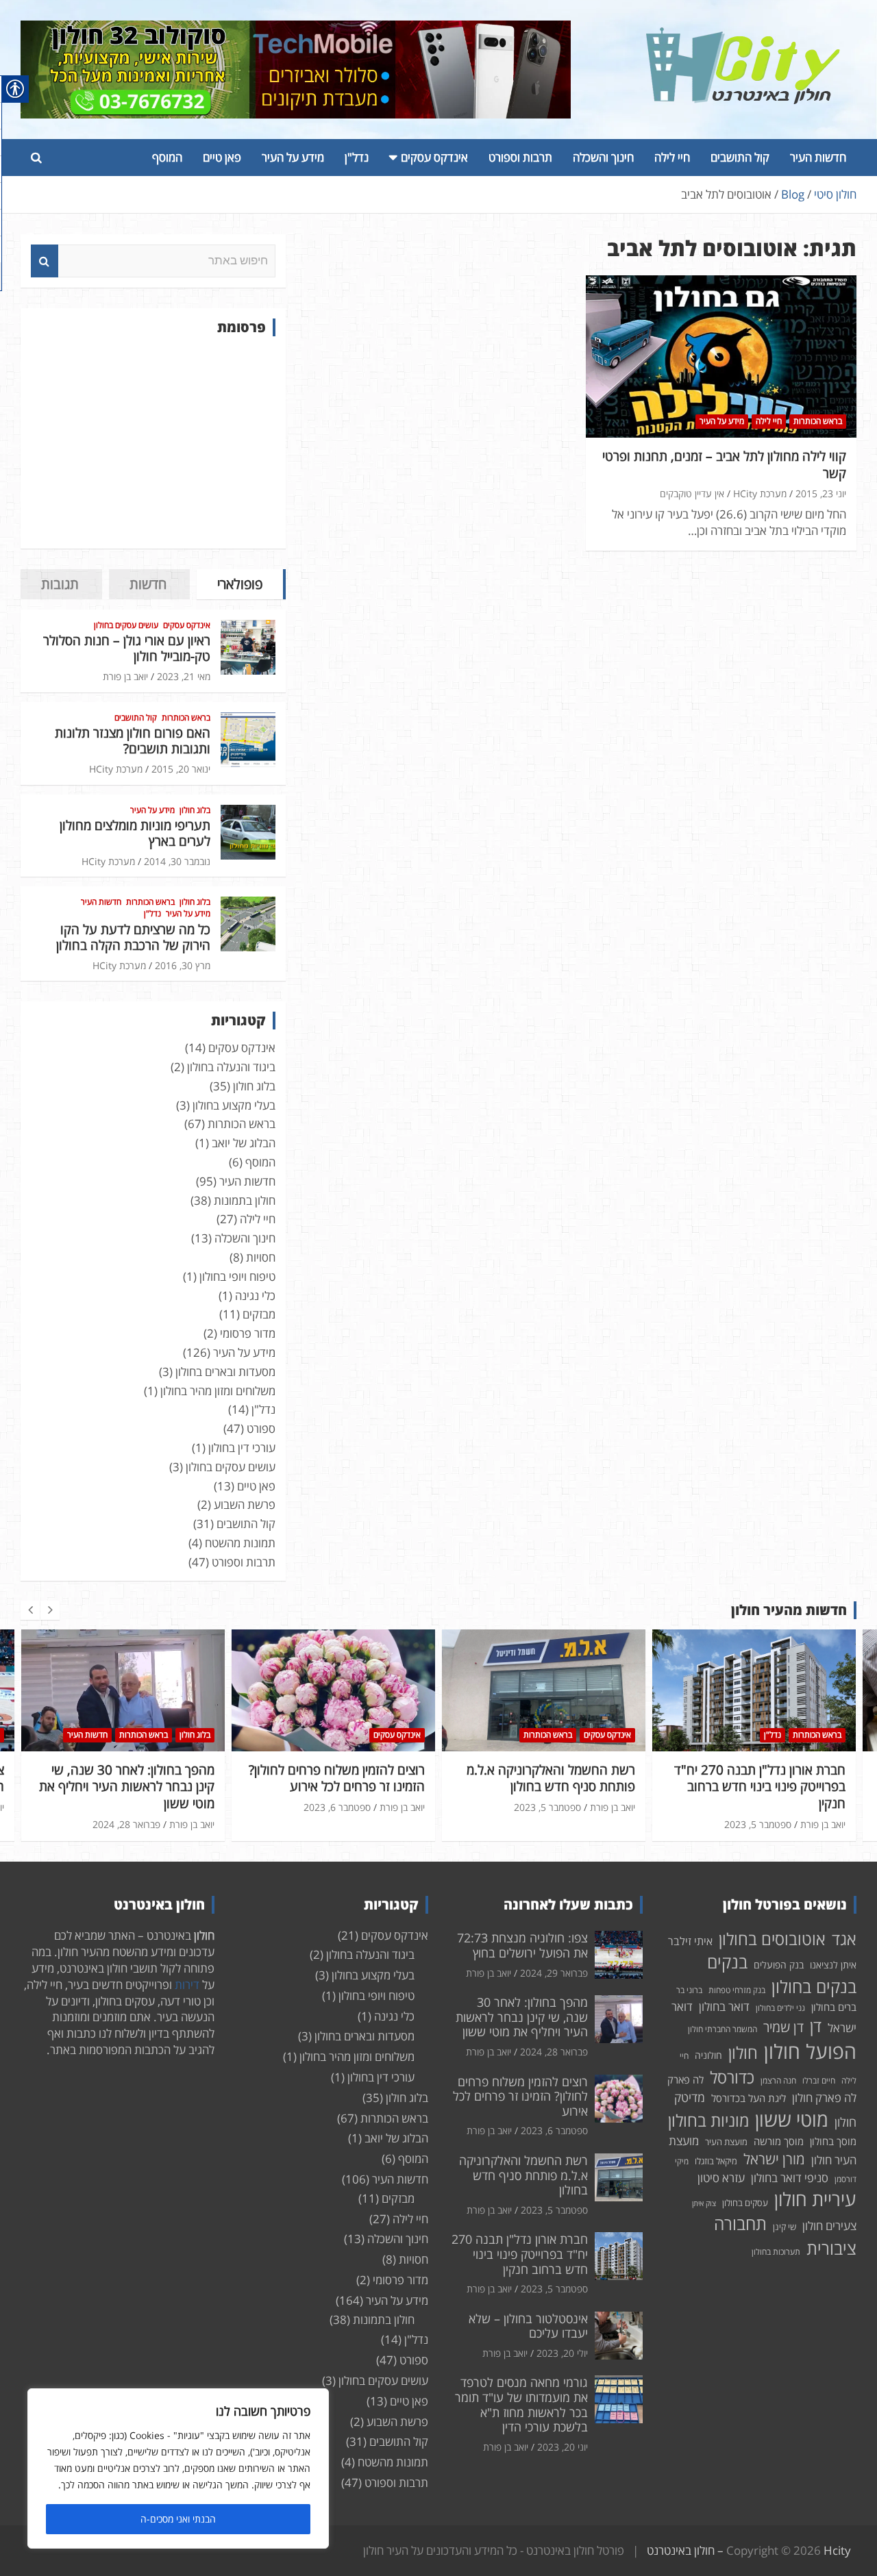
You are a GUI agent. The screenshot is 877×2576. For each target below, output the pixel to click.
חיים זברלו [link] (819, 2080)
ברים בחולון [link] (834, 2007)
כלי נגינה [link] (255, 1296)
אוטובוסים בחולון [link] (772, 1939)
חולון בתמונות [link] (245, 1200)
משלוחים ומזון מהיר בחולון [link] (218, 1391)
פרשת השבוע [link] (245, 1504)
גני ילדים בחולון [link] (780, 2008)
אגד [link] (844, 1939)
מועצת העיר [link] (726, 2142)
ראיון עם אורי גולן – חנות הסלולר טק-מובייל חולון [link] (127, 648)
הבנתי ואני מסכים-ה (178, 2519)
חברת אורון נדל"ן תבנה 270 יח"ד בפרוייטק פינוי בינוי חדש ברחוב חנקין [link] (549, 1787)
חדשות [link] (148, 584)
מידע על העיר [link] (293, 157)
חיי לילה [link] (672, 157)
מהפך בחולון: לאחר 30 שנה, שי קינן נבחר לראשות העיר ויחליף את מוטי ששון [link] (522, 2017)
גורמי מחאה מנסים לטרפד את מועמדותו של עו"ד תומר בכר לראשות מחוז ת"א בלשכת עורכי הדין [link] (521, 2404)
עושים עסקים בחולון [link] (126, 625)
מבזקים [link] (259, 1314)
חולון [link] (743, 2052)
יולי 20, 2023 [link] (766, 1807)
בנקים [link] (727, 1962)
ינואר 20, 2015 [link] (181, 769)
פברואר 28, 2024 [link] (554, 2052)
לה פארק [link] (685, 2079)
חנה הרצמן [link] (778, 2080)
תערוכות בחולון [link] (776, 2252)
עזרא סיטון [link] (721, 2178)
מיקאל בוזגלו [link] (716, 2161)
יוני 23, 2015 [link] (821, 493)
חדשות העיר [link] (818, 157)
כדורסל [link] (732, 2077)
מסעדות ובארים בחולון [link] (225, 1372)
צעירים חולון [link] (829, 2226)
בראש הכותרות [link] (818, 421)
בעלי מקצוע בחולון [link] (234, 1105)
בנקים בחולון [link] (814, 1986)
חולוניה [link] (708, 2055)
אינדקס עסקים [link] (434, 157)
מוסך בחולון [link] (833, 2141)
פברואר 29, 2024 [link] (554, 1973)
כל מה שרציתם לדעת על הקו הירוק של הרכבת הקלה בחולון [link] (133, 937)
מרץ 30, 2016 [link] (183, 965)
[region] (178, 2468)
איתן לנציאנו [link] (833, 1965)
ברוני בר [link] (689, 1990)
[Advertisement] (153, 442)
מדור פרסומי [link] (248, 1333)
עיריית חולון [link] (815, 2199)
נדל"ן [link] (357, 157)
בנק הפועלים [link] (779, 1965)
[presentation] (30, 1610)
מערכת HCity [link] (760, 493)
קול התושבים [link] (740, 157)
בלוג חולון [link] (195, 810)
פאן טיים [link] (222, 157)
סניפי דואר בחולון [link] (790, 2178)
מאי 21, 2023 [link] (184, 676)
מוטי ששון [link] (792, 2119)
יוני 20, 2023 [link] (563, 2447)
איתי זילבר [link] (690, 1941)
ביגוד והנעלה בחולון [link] (231, 1067)
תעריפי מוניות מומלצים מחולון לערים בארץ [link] (135, 833)
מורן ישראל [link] (774, 2159)
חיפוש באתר (45, 261)
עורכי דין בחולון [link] (242, 1448)
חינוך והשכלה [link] (603, 157)
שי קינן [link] (785, 2227)
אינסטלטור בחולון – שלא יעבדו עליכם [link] (766, 1778)
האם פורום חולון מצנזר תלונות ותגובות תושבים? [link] (133, 741)
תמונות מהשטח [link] (240, 1543)
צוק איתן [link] (704, 2203)
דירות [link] (187, 1985)
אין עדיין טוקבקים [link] (692, 493)
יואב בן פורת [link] (125, 676)
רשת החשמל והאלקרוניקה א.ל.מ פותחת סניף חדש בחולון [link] (341, 1778)
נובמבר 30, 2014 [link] (177, 861)
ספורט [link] (261, 1428)
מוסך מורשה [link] (779, 2141)
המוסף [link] (167, 157)
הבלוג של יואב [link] (244, 1143)
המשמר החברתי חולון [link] (722, 2029)
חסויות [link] (261, 1257)
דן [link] (816, 2026)
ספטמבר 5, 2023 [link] (337, 1807)
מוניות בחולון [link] (708, 2120)
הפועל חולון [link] (810, 2051)
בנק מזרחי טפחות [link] (737, 1990)
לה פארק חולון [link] (824, 2098)
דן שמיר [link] (783, 2027)
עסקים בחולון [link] (745, 2203)
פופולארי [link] (240, 584)
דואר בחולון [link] (724, 2006)
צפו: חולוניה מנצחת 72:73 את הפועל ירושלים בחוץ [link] (522, 1945)
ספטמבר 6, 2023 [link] (127, 1807)
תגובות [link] (60, 584)
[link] (743, 35)
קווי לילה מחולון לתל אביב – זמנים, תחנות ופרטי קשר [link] (724, 465)
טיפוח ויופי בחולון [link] (237, 1276)
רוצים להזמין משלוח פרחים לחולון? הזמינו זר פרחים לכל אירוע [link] (126, 1778)
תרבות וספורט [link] (520, 157)
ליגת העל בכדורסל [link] (749, 2098)
